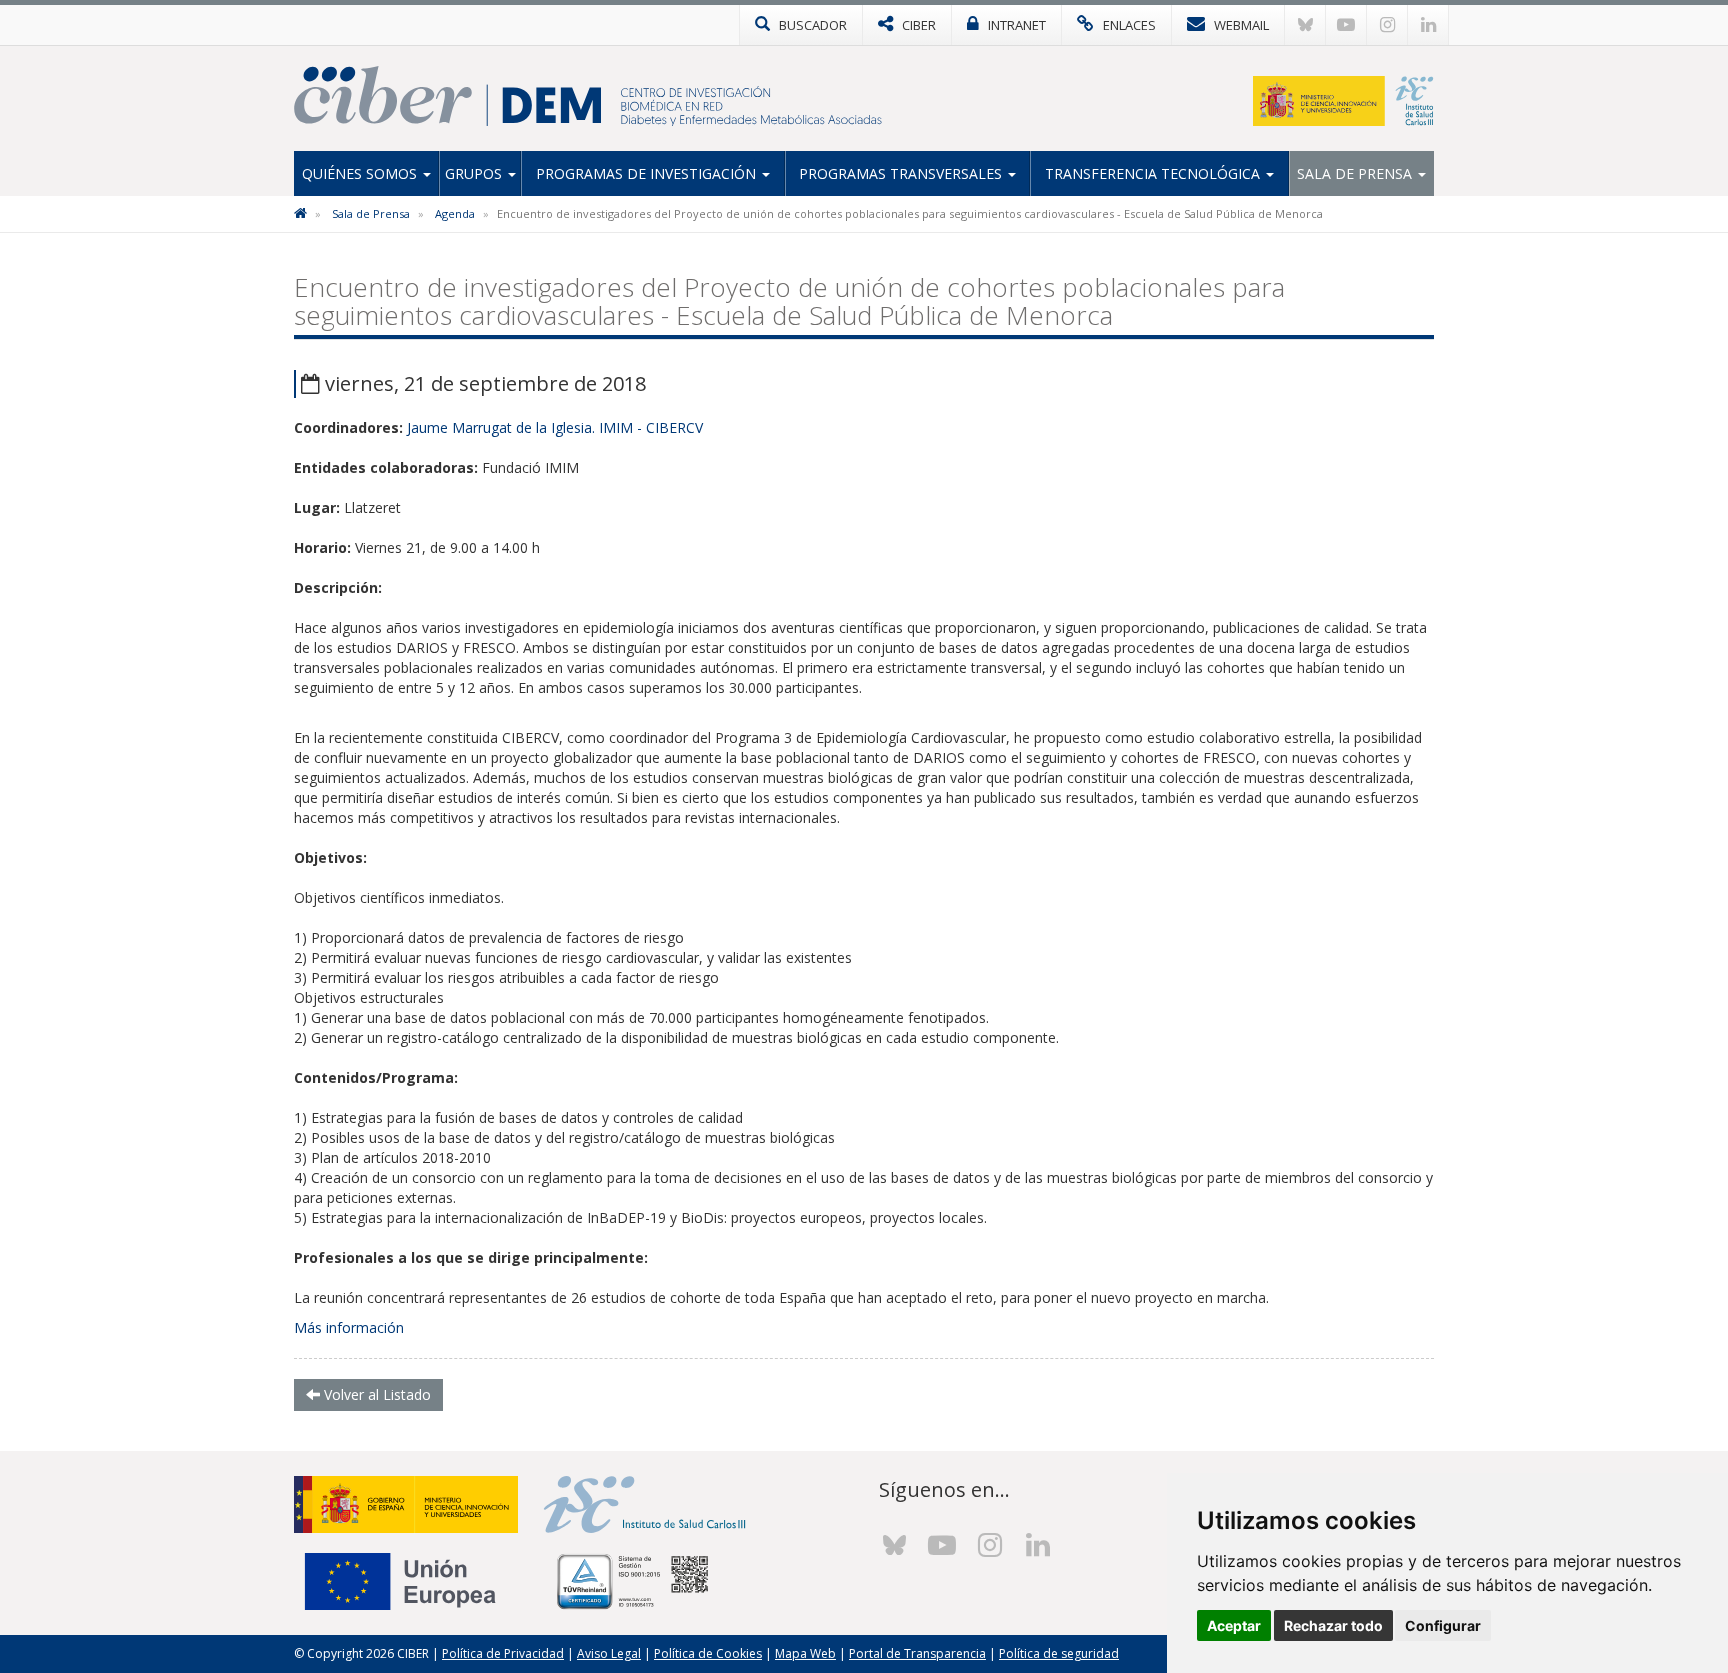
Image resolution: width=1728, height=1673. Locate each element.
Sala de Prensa (1356, 173)
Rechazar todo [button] (1333, 1625)
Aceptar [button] (1234, 1625)
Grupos (475, 173)
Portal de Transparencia (917, 1653)
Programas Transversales (902, 173)
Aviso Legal (609, 1653)
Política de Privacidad (503, 1653)
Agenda (455, 213)
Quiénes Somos (361, 173)
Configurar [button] (1443, 1625)
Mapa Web (805, 1653)
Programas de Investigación (648, 173)
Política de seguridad (1059, 1653)
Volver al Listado (375, 1394)
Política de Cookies (708, 1653)
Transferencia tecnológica (1154, 173)
